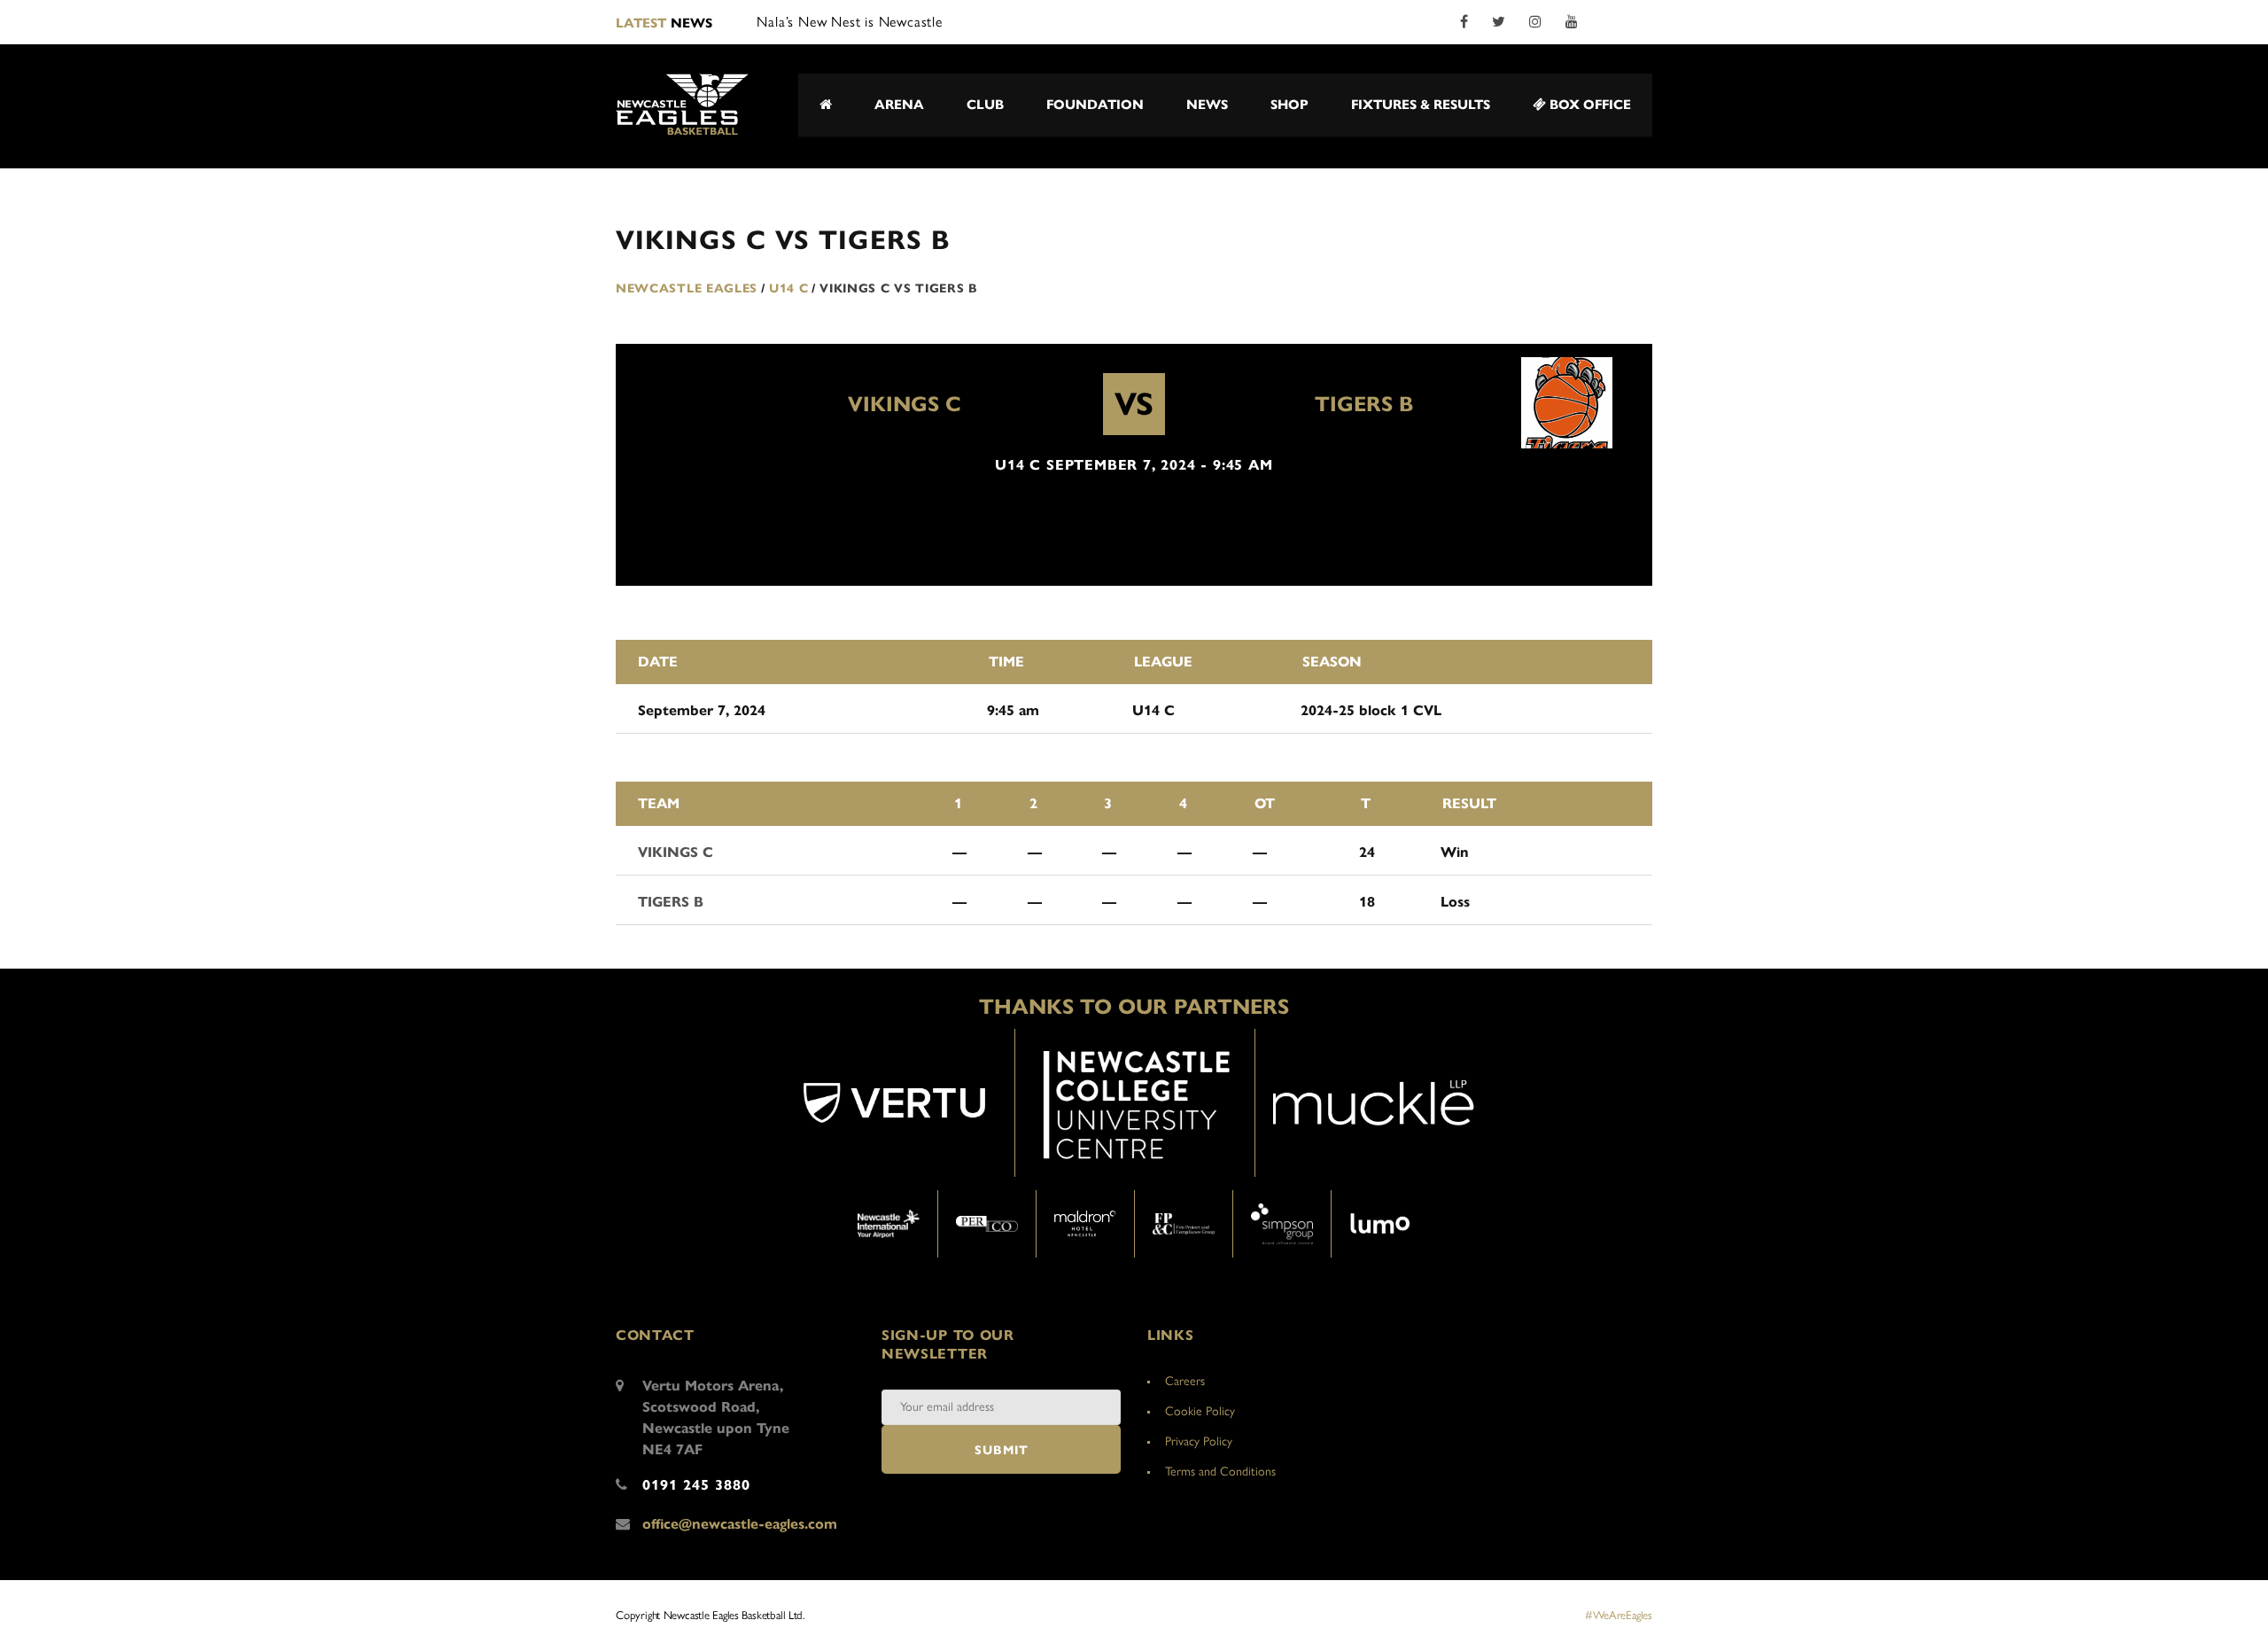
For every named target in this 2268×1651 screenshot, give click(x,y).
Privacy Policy (1199, 1441)
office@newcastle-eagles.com (740, 1524)
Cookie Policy (1200, 1411)
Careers (1185, 1381)
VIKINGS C (905, 404)
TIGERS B (1364, 404)
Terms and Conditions (1220, 1472)
